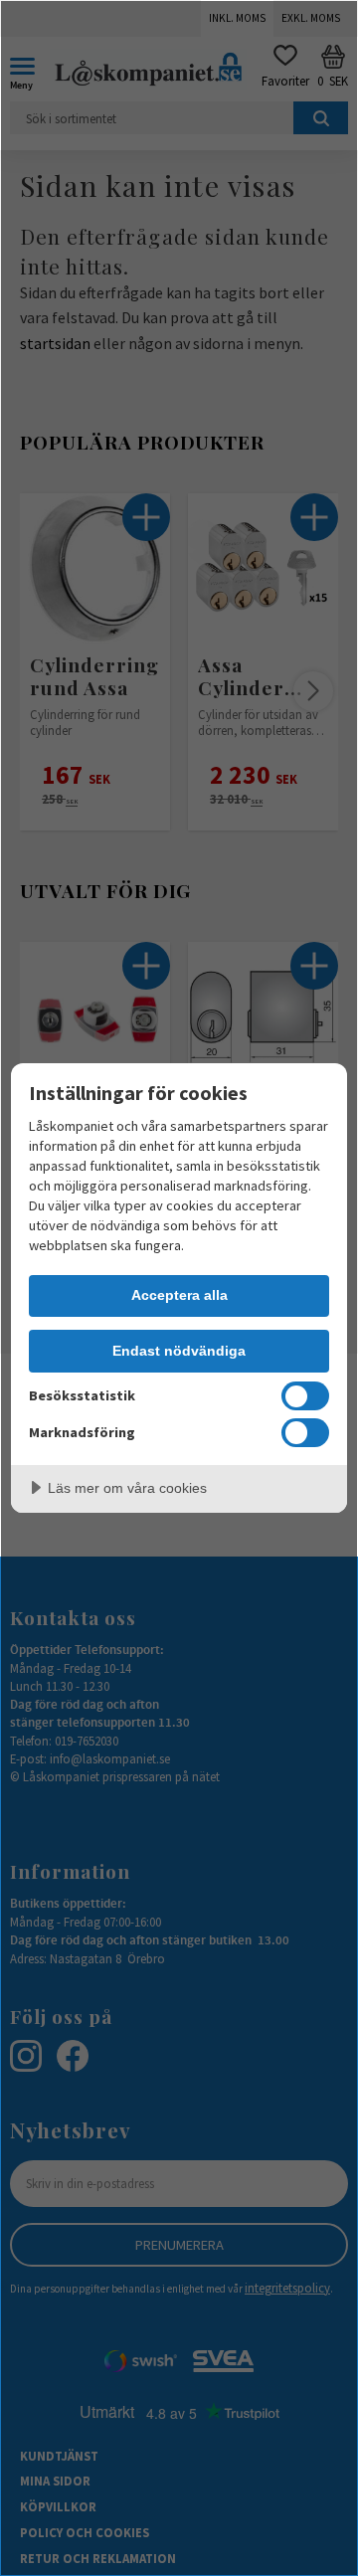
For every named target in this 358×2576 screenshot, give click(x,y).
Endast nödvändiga (179, 1351)
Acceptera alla (179, 1295)
